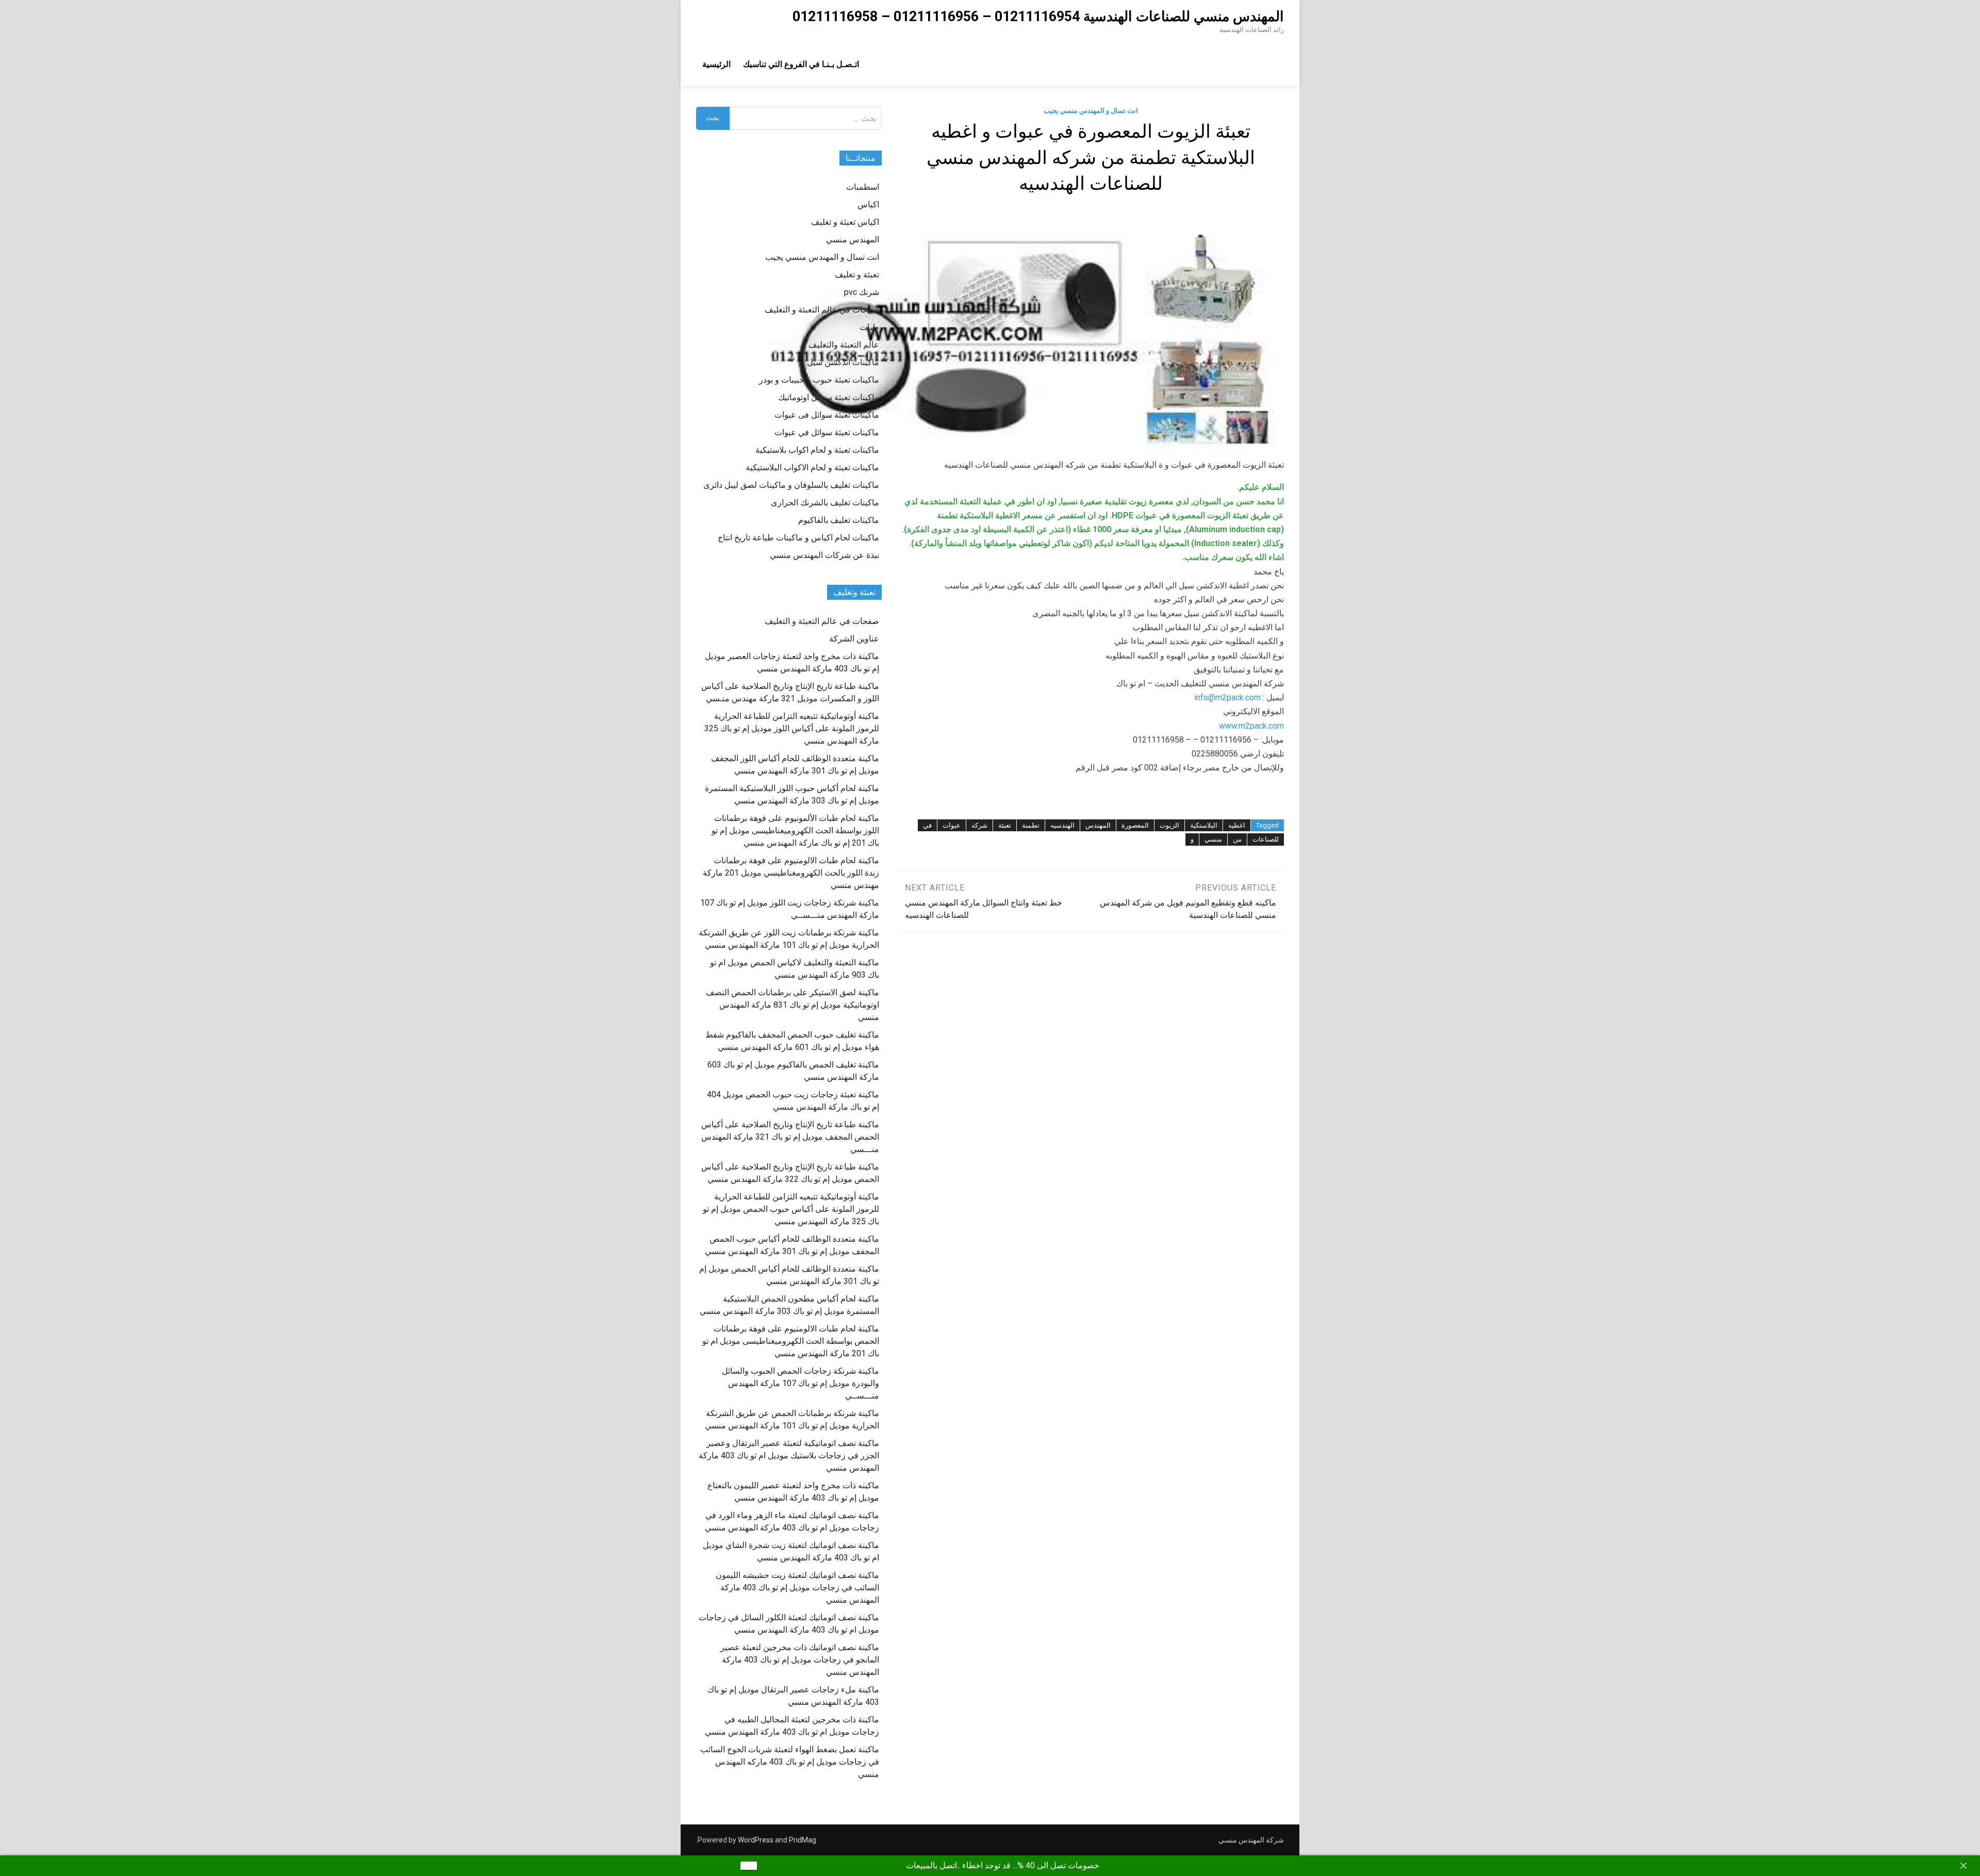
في (927, 825)
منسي (1213, 839)
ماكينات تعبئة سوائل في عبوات (827, 432)
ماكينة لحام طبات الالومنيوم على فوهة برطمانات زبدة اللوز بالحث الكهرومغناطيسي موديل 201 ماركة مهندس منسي (791, 873)
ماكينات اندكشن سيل (843, 362)
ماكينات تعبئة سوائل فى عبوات (827, 415)
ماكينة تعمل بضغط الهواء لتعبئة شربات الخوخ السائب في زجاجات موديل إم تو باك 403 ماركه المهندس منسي (790, 1762)
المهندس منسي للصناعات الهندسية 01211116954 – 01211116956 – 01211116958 (1038, 17)
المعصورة (1135, 825)
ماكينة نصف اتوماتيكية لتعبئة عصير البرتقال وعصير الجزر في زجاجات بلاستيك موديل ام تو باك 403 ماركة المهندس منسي (789, 1455)
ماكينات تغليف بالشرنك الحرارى (825, 503)
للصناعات (1266, 839)
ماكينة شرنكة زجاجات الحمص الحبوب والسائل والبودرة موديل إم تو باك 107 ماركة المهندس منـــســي (801, 1383)
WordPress (756, 1840)
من (1237, 839)
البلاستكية (1204, 825)
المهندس (1098, 825)
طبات (869, 327)
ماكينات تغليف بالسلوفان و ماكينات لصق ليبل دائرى (791, 485)
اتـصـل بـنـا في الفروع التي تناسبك (801, 64)
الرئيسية (716, 64)
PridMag (803, 1840)
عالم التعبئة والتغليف (844, 345)
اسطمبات (863, 187)
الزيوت (1169, 825)
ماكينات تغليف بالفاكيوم (839, 520)
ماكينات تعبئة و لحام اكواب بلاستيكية (817, 450)
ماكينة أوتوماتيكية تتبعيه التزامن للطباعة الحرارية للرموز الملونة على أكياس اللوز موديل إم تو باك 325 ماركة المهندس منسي (792, 728)
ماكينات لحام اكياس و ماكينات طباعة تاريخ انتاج (798, 538)
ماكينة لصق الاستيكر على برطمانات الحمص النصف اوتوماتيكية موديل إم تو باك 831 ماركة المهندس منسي (793, 1005)
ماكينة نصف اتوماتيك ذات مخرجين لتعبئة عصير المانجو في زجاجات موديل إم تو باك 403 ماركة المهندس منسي (800, 1660)
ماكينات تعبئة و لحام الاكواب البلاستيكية (812, 467)
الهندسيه (1062, 825)
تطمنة (1031, 825)
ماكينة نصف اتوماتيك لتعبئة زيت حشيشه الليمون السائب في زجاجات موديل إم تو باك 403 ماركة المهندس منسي (797, 1587)
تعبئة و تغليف (857, 275)
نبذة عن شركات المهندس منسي (824, 555)
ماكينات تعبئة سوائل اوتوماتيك (829, 397)
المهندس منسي (853, 240)
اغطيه (1237, 825)
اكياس (868, 204)
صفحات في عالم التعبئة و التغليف (822, 310)
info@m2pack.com (1227, 697)
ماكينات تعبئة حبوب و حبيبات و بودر (819, 380)
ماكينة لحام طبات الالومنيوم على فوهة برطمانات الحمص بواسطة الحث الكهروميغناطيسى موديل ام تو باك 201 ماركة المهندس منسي (791, 1341)
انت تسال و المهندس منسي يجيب (1091, 111)
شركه (979, 825)
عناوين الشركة (854, 639)
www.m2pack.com (1251, 726)
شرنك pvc (862, 292)
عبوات (952, 825)
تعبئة (1005, 825)
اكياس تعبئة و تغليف (845, 222)
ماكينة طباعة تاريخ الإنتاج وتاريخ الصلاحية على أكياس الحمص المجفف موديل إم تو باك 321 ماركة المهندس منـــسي (790, 1137)
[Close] (1963, 1866)
